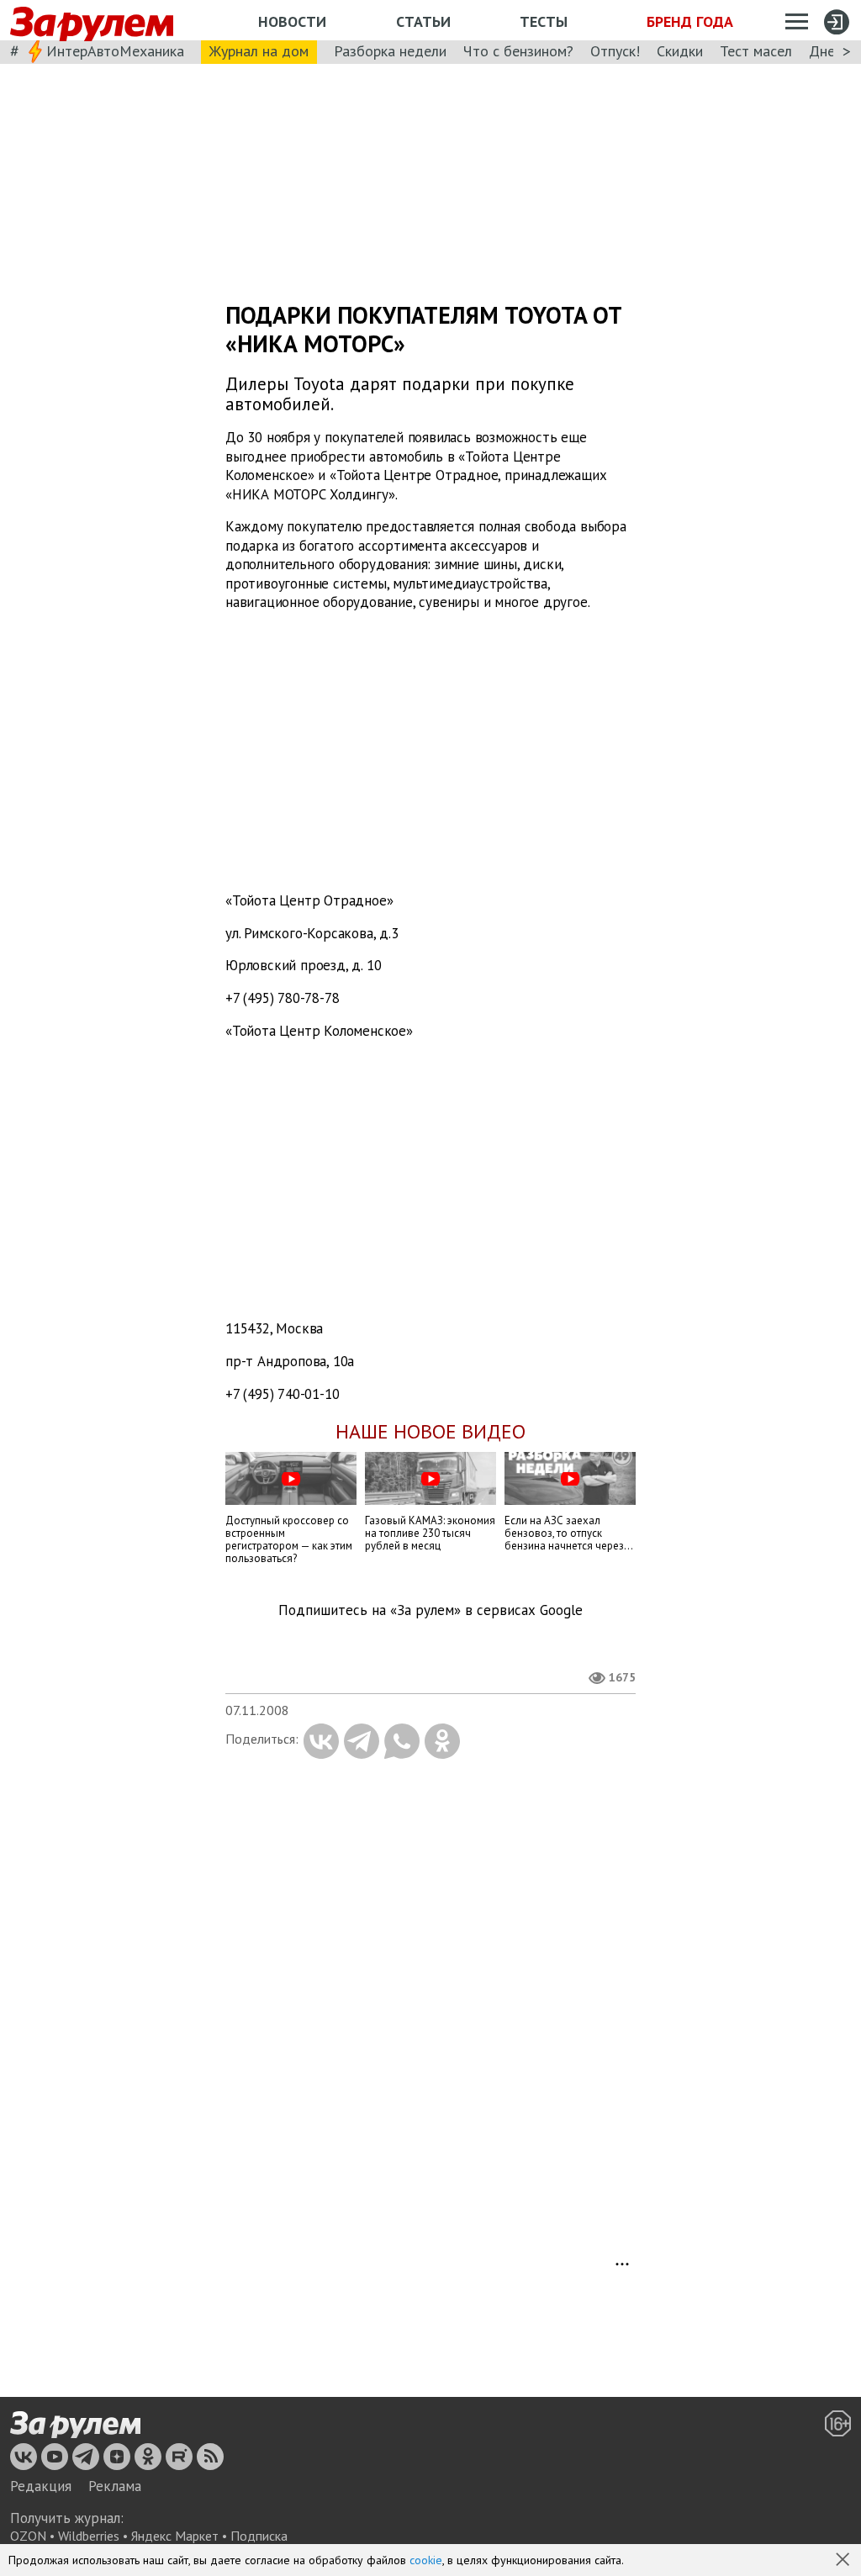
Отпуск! (615, 51)
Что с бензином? (518, 51)
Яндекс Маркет (175, 2536)
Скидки (680, 51)
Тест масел (756, 51)
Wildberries (89, 2536)
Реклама (115, 2486)
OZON (28, 2536)
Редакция (41, 2486)
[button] (844, 2561)
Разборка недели (390, 51)
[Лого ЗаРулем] (92, 21)
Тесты (544, 21)
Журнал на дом (259, 51)
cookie (426, 2560)
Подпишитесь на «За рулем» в (430, 1610)
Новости (292, 21)
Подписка (259, 2536)
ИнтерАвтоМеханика (115, 51)
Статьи (423, 21)
